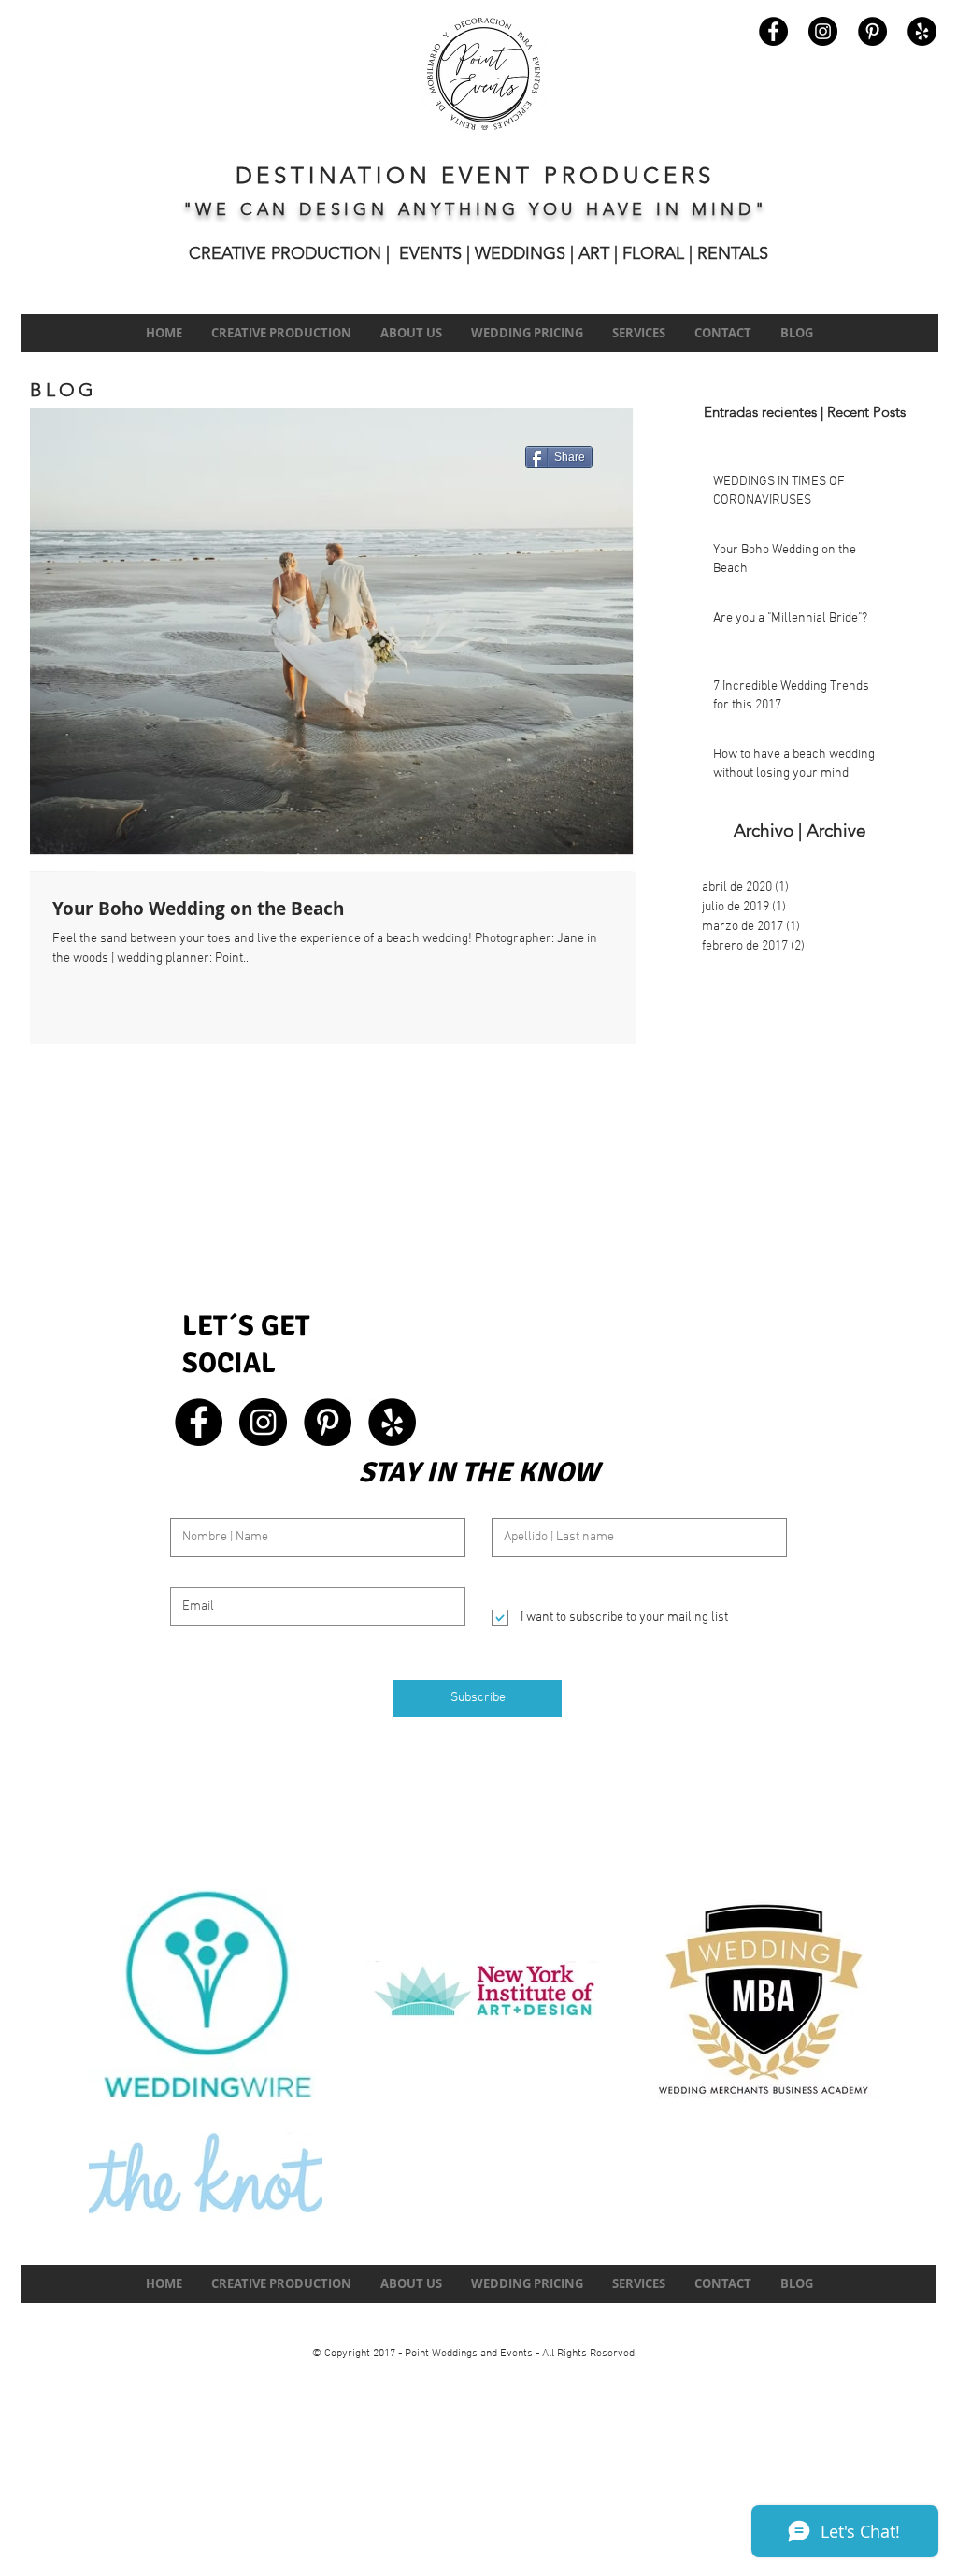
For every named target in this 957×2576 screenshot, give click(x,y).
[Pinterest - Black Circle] (872, 31)
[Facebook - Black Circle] (773, 31)
